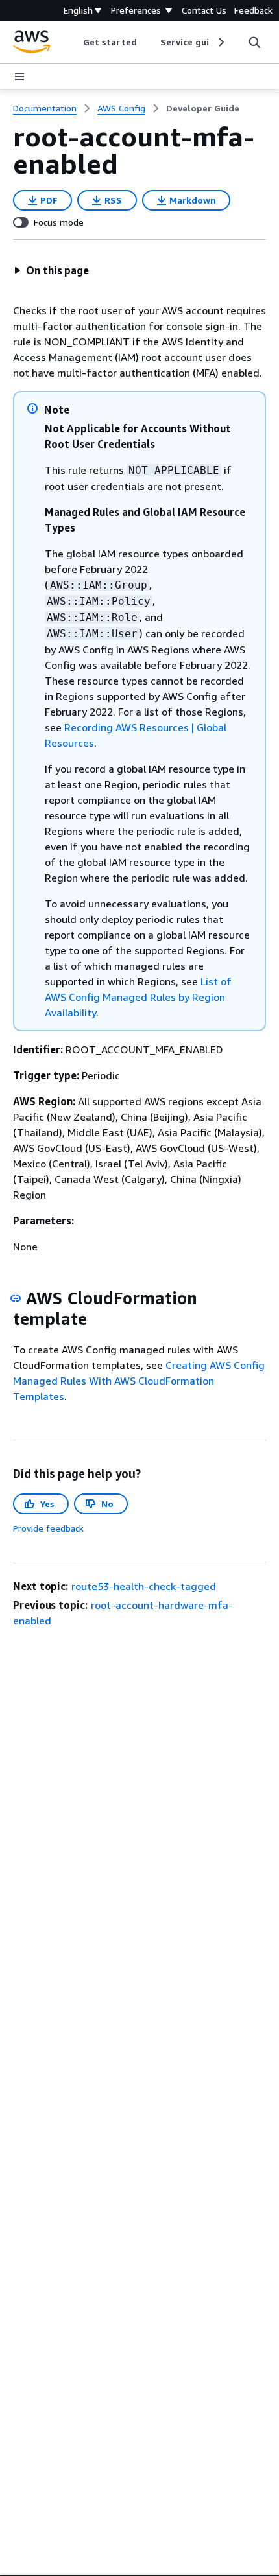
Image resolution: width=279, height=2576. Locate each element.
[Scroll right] (220, 42)
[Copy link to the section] (16, 1298)
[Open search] (254, 42)
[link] (203, 108)
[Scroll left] (74, 42)
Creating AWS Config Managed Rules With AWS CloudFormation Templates (139, 1381)
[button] (51, 270)
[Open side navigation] (19, 76)
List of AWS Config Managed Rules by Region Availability (138, 997)
